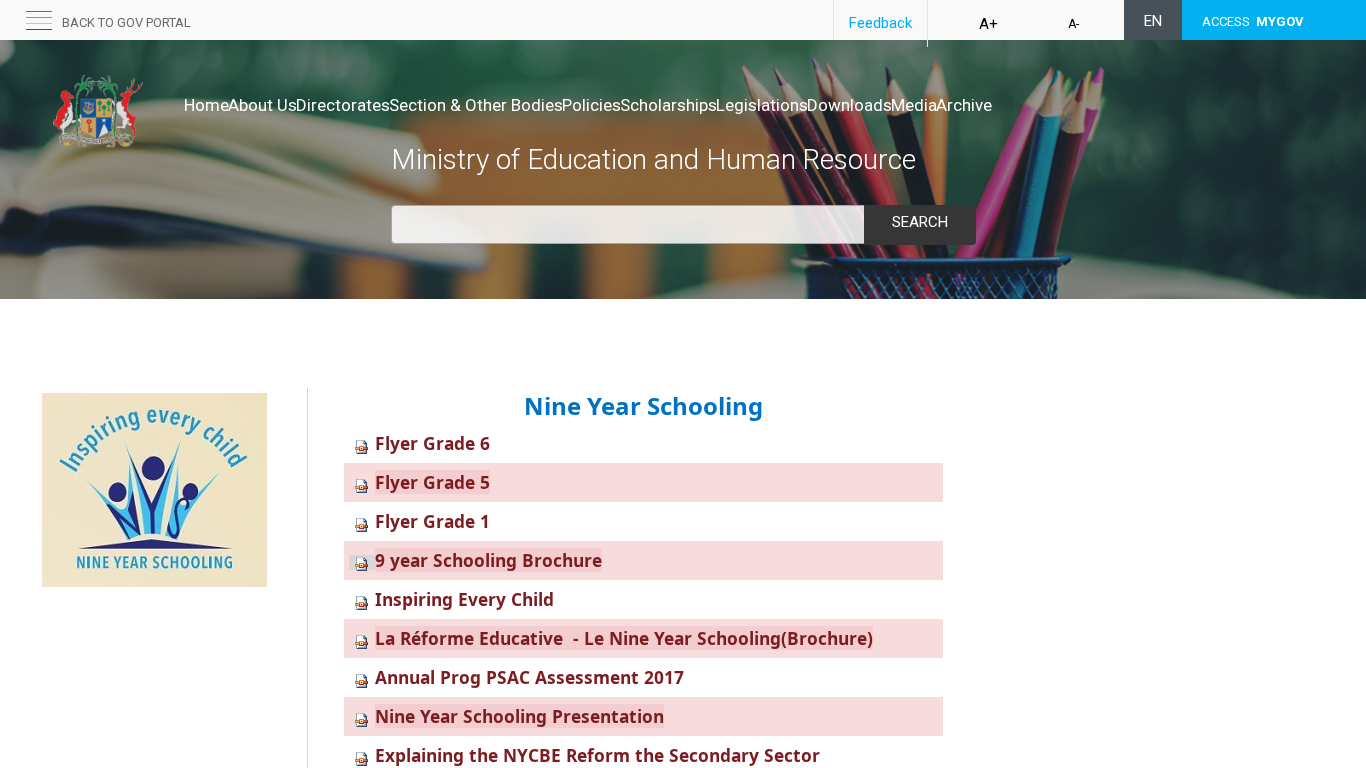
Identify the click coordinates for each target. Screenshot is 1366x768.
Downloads (849, 105)
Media (914, 105)
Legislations (762, 105)
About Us (262, 105)
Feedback (880, 23)
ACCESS (1253, 21)
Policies (591, 105)
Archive (964, 105)
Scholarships (668, 105)
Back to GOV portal (126, 22)
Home (206, 105)
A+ (988, 24)
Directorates (343, 105)
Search (920, 222)
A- (1073, 24)
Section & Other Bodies (476, 105)
